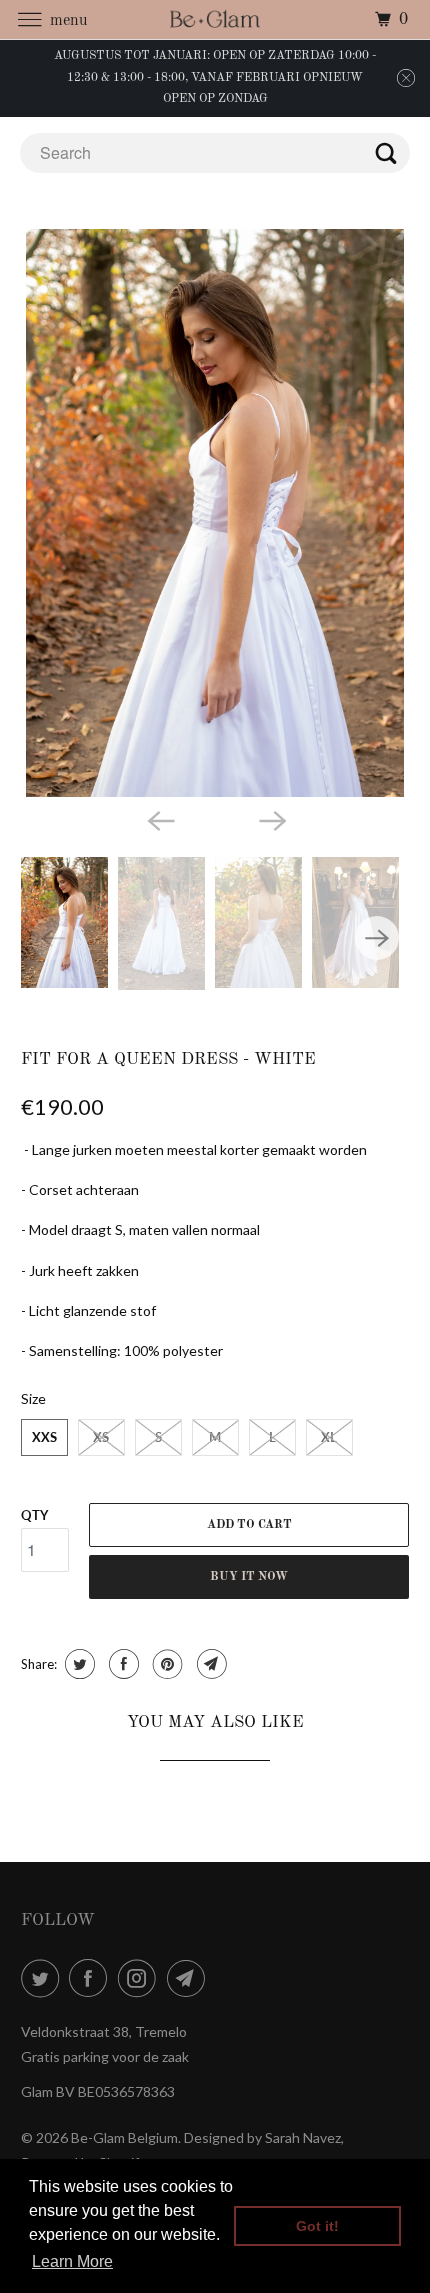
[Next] (271, 819)
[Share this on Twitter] (77, 1664)
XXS (44, 1437)
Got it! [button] (317, 2226)
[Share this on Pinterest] (165, 1664)
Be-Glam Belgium (124, 2137)
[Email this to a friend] (209, 1664)
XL (329, 1437)
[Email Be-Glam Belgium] (190, 1978)
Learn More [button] (72, 2261)
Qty (34, 1515)
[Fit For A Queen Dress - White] (215, 513)
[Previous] (159, 819)
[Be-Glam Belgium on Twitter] (44, 1978)
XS (101, 1437)
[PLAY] (215, 513)
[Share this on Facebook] (121, 1664)
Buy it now (249, 1577)
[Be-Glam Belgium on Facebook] (92, 1978)
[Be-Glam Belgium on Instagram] (141, 1978)
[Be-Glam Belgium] (215, 19)
